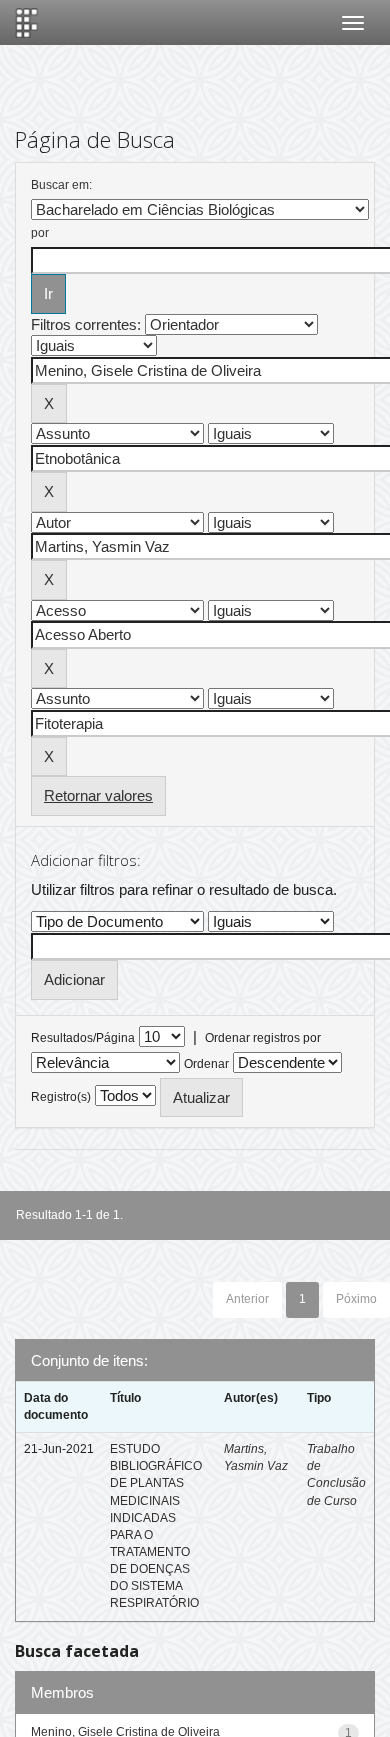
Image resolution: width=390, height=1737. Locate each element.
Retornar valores (98, 795)
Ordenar (206, 1064)
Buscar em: (61, 185)
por (40, 233)
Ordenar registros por (263, 1038)
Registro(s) (61, 1097)
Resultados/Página (83, 1038)
